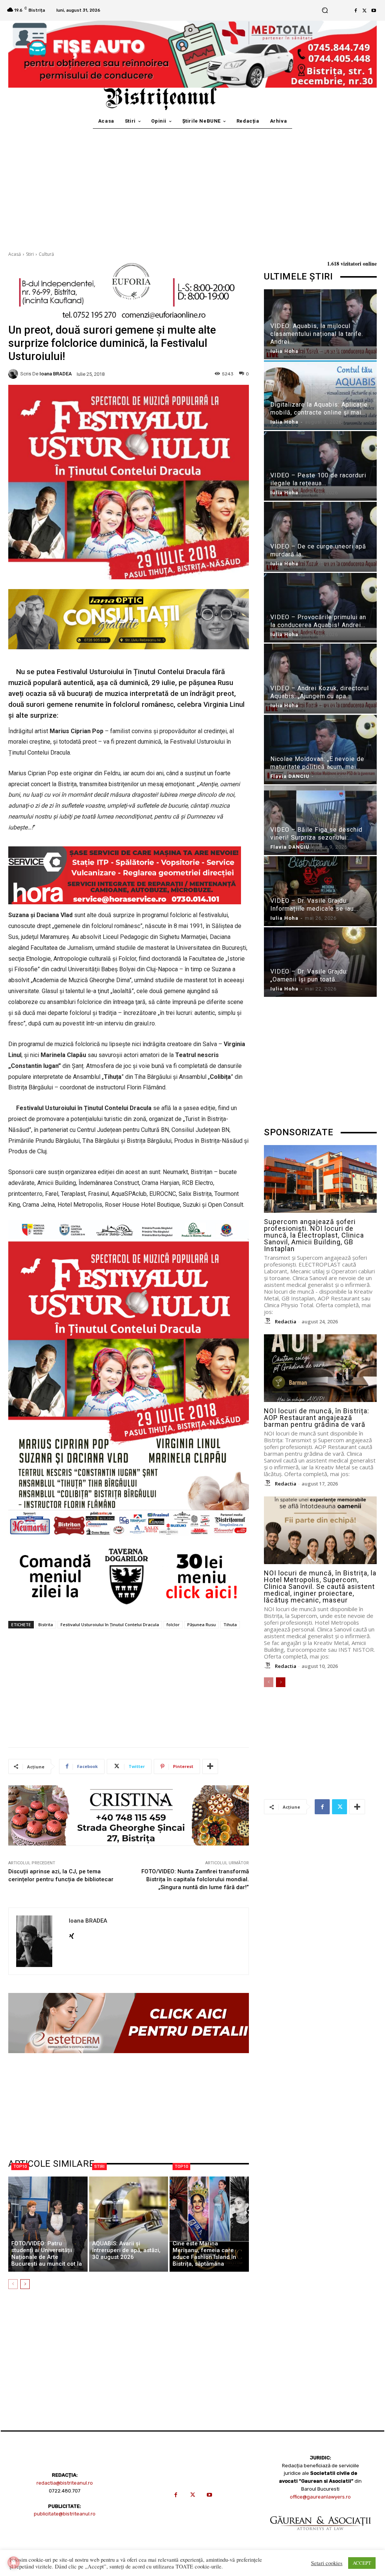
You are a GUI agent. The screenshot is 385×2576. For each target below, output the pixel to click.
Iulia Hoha (284, 351)
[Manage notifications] (14, 2562)
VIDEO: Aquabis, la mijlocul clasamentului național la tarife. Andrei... (317, 334)
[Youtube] (374, 11)
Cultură (46, 254)
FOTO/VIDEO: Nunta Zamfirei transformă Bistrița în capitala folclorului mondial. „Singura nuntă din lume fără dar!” (195, 1879)
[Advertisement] (192, 185)
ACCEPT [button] (362, 2563)
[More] (210, 1766)
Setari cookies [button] (327, 2563)
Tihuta (230, 1624)
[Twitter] (365, 11)
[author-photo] (269, 1321)
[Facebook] (356, 11)
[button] (325, 10)
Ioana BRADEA (56, 374)
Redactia (286, 1321)
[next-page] (25, 2284)
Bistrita (46, 1624)
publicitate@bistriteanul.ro (65, 2514)
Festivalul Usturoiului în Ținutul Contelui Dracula (110, 1624)
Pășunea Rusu (202, 1624)
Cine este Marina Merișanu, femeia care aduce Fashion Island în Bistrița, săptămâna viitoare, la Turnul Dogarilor (209, 2257)
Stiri (30, 254)
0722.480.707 (65, 2491)
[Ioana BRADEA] (14, 374)
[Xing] (72, 1934)
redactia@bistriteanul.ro (65, 2483)
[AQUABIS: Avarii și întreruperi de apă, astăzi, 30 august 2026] (129, 2224)
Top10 (20, 2167)
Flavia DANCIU (290, 776)
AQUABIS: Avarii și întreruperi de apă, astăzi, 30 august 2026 (126, 2250)
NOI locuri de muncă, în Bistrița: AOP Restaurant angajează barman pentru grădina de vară (317, 1418)
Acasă (15, 254)
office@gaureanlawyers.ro (320, 2497)
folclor (173, 1624)
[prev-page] (13, 2284)
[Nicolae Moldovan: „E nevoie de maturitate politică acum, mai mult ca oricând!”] (320, 750)
